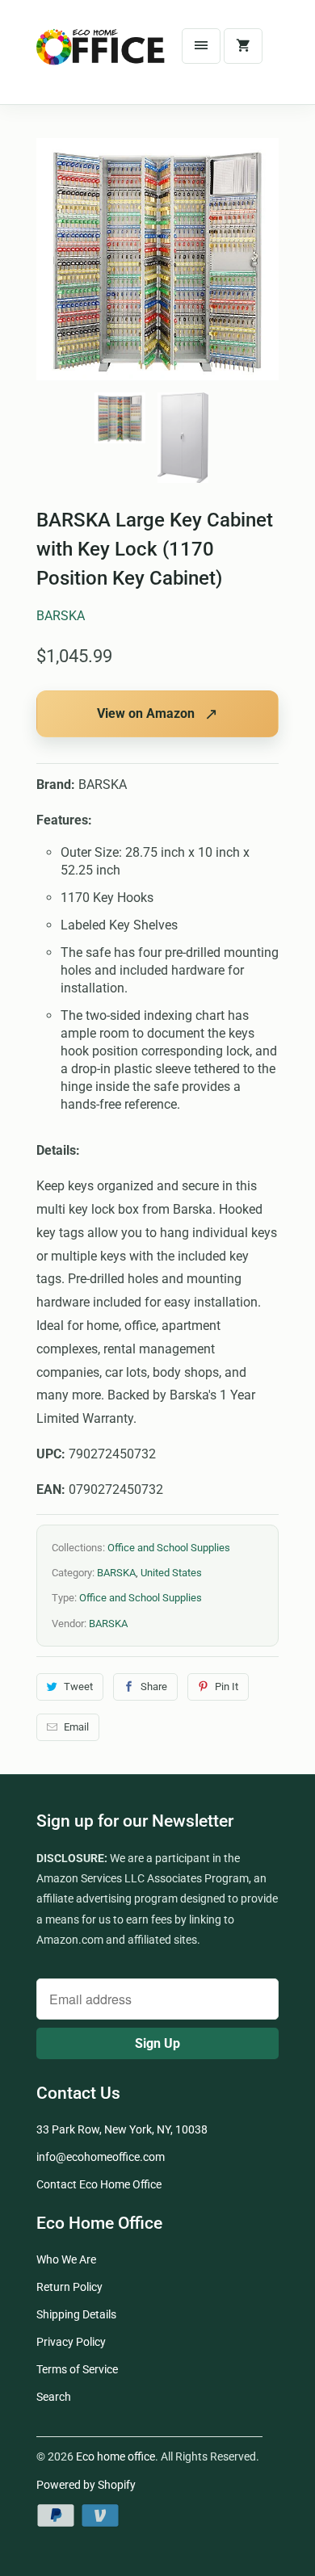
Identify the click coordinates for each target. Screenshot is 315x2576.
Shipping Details (76, 2314)
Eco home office (115, 2456)
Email (76, 1727)
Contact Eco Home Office (99, 2184)
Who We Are (66, 2259)
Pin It (227, 1687)
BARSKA (61, 616)
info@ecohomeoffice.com (101, 2157)
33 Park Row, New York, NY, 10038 (122, 2129)
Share (154, 1687)
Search (54, 2397)
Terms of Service (77, 2369)
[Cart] (243, 46)
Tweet (78, 1687)
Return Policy (69, 2287)
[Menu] (201, 46)
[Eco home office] (101, 58)
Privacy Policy (71, 2342)
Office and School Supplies (169, 1548)
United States (171, 1573)
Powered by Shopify (86, 2485)
